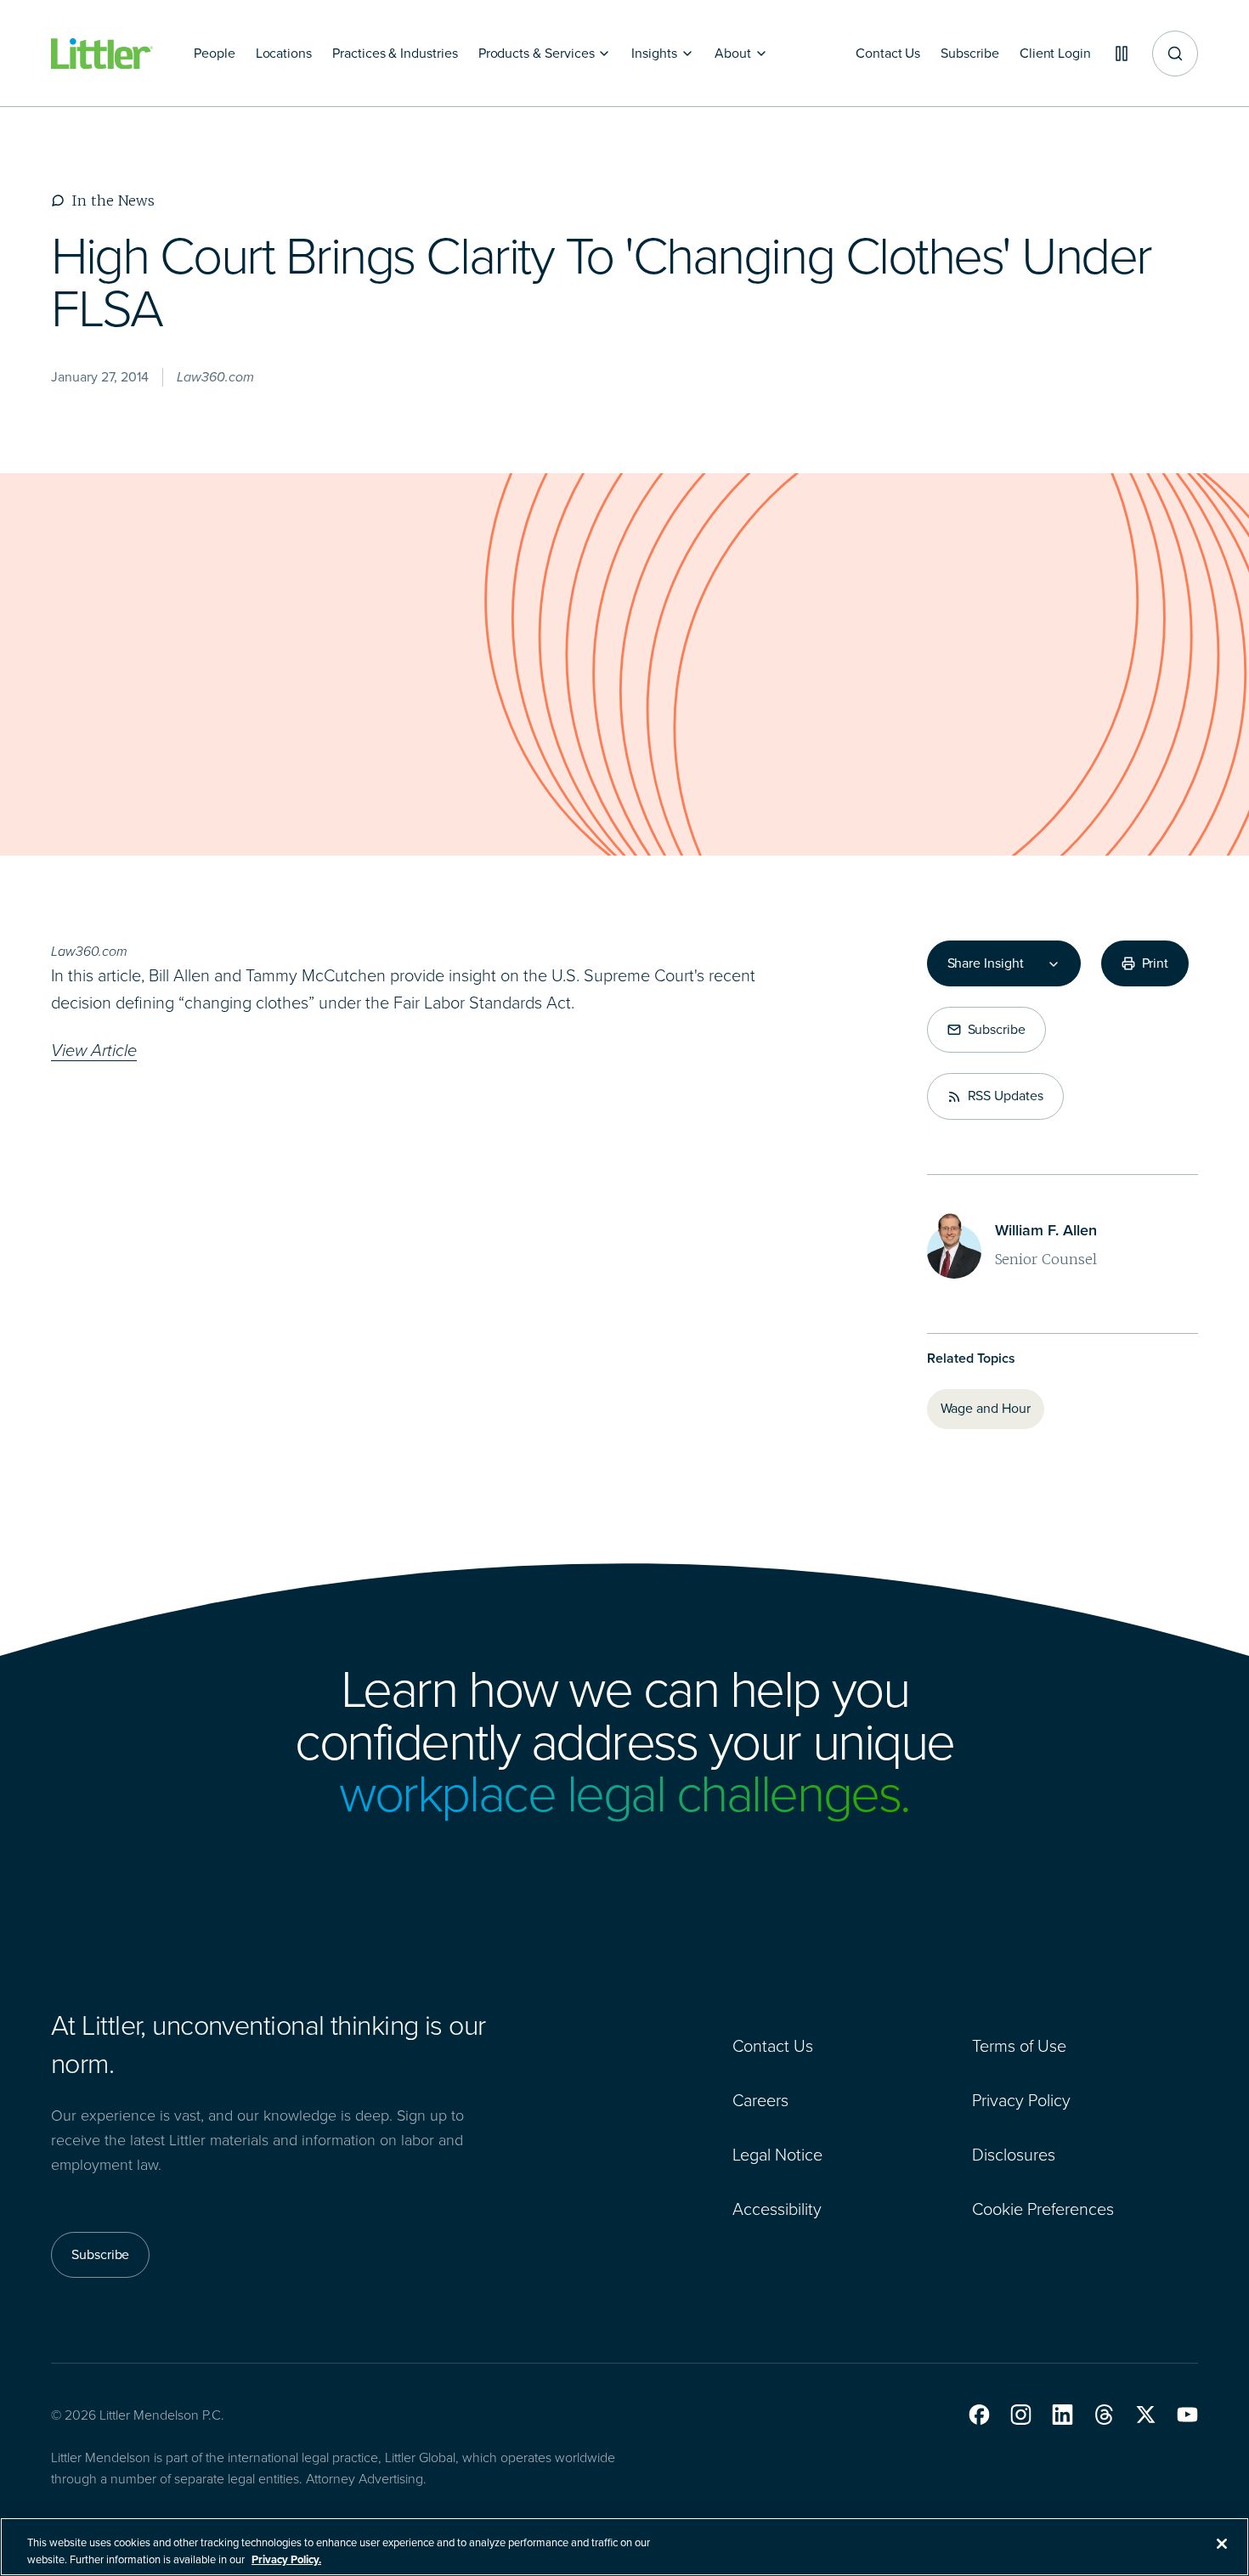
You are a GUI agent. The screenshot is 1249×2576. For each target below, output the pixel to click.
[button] (979, 2415)
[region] (624, 2547)
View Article (94, 1050)
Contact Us (773, 2046)
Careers (760, 2100)
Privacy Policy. (286, 2559)
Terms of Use (1019, 2046)
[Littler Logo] (102, 54)
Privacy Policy (1021, 2100)
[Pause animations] (1122, 54)
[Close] (1222, 2544)
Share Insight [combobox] (986, 963)
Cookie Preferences (1043, 2209)
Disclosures (1014, 2155)
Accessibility (777, 2209)
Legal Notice (777, 2155)
